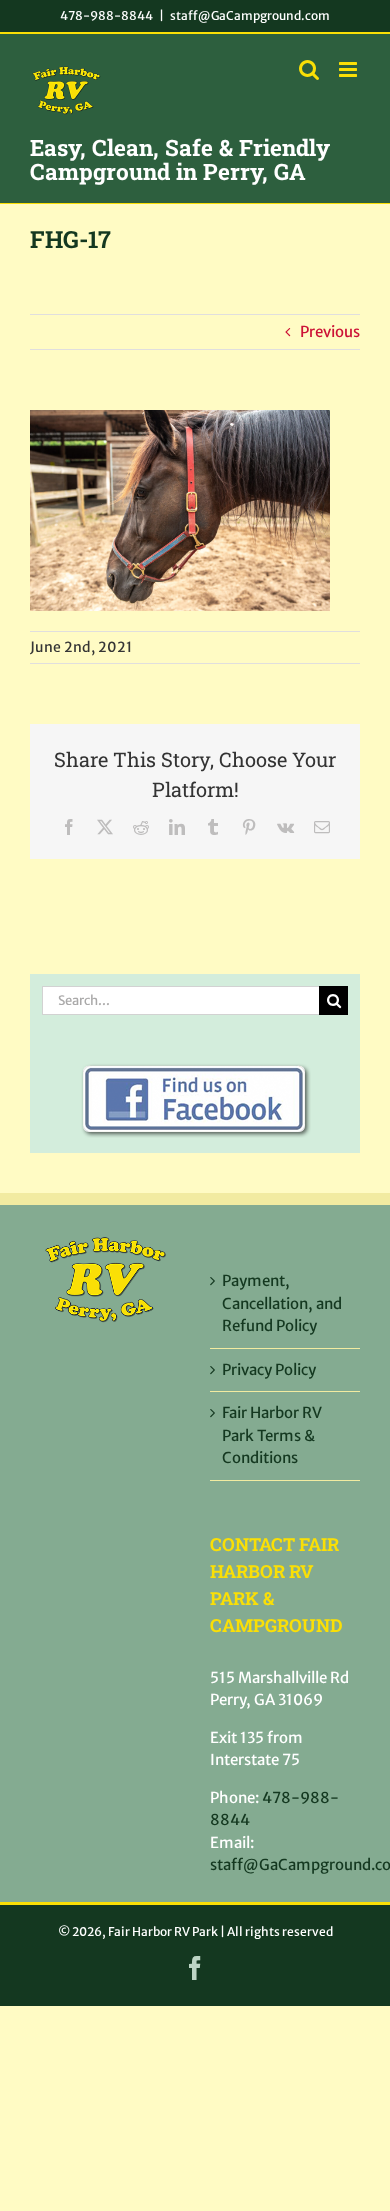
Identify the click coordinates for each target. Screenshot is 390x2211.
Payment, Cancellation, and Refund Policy (282, 1303)
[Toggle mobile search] (309, 69)
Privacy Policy (269, 1369)
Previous (330, 331)
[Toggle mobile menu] (349, 69)
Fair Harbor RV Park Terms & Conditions (272, 1435)
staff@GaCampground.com (250, 15)
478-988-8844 (106, 15)
